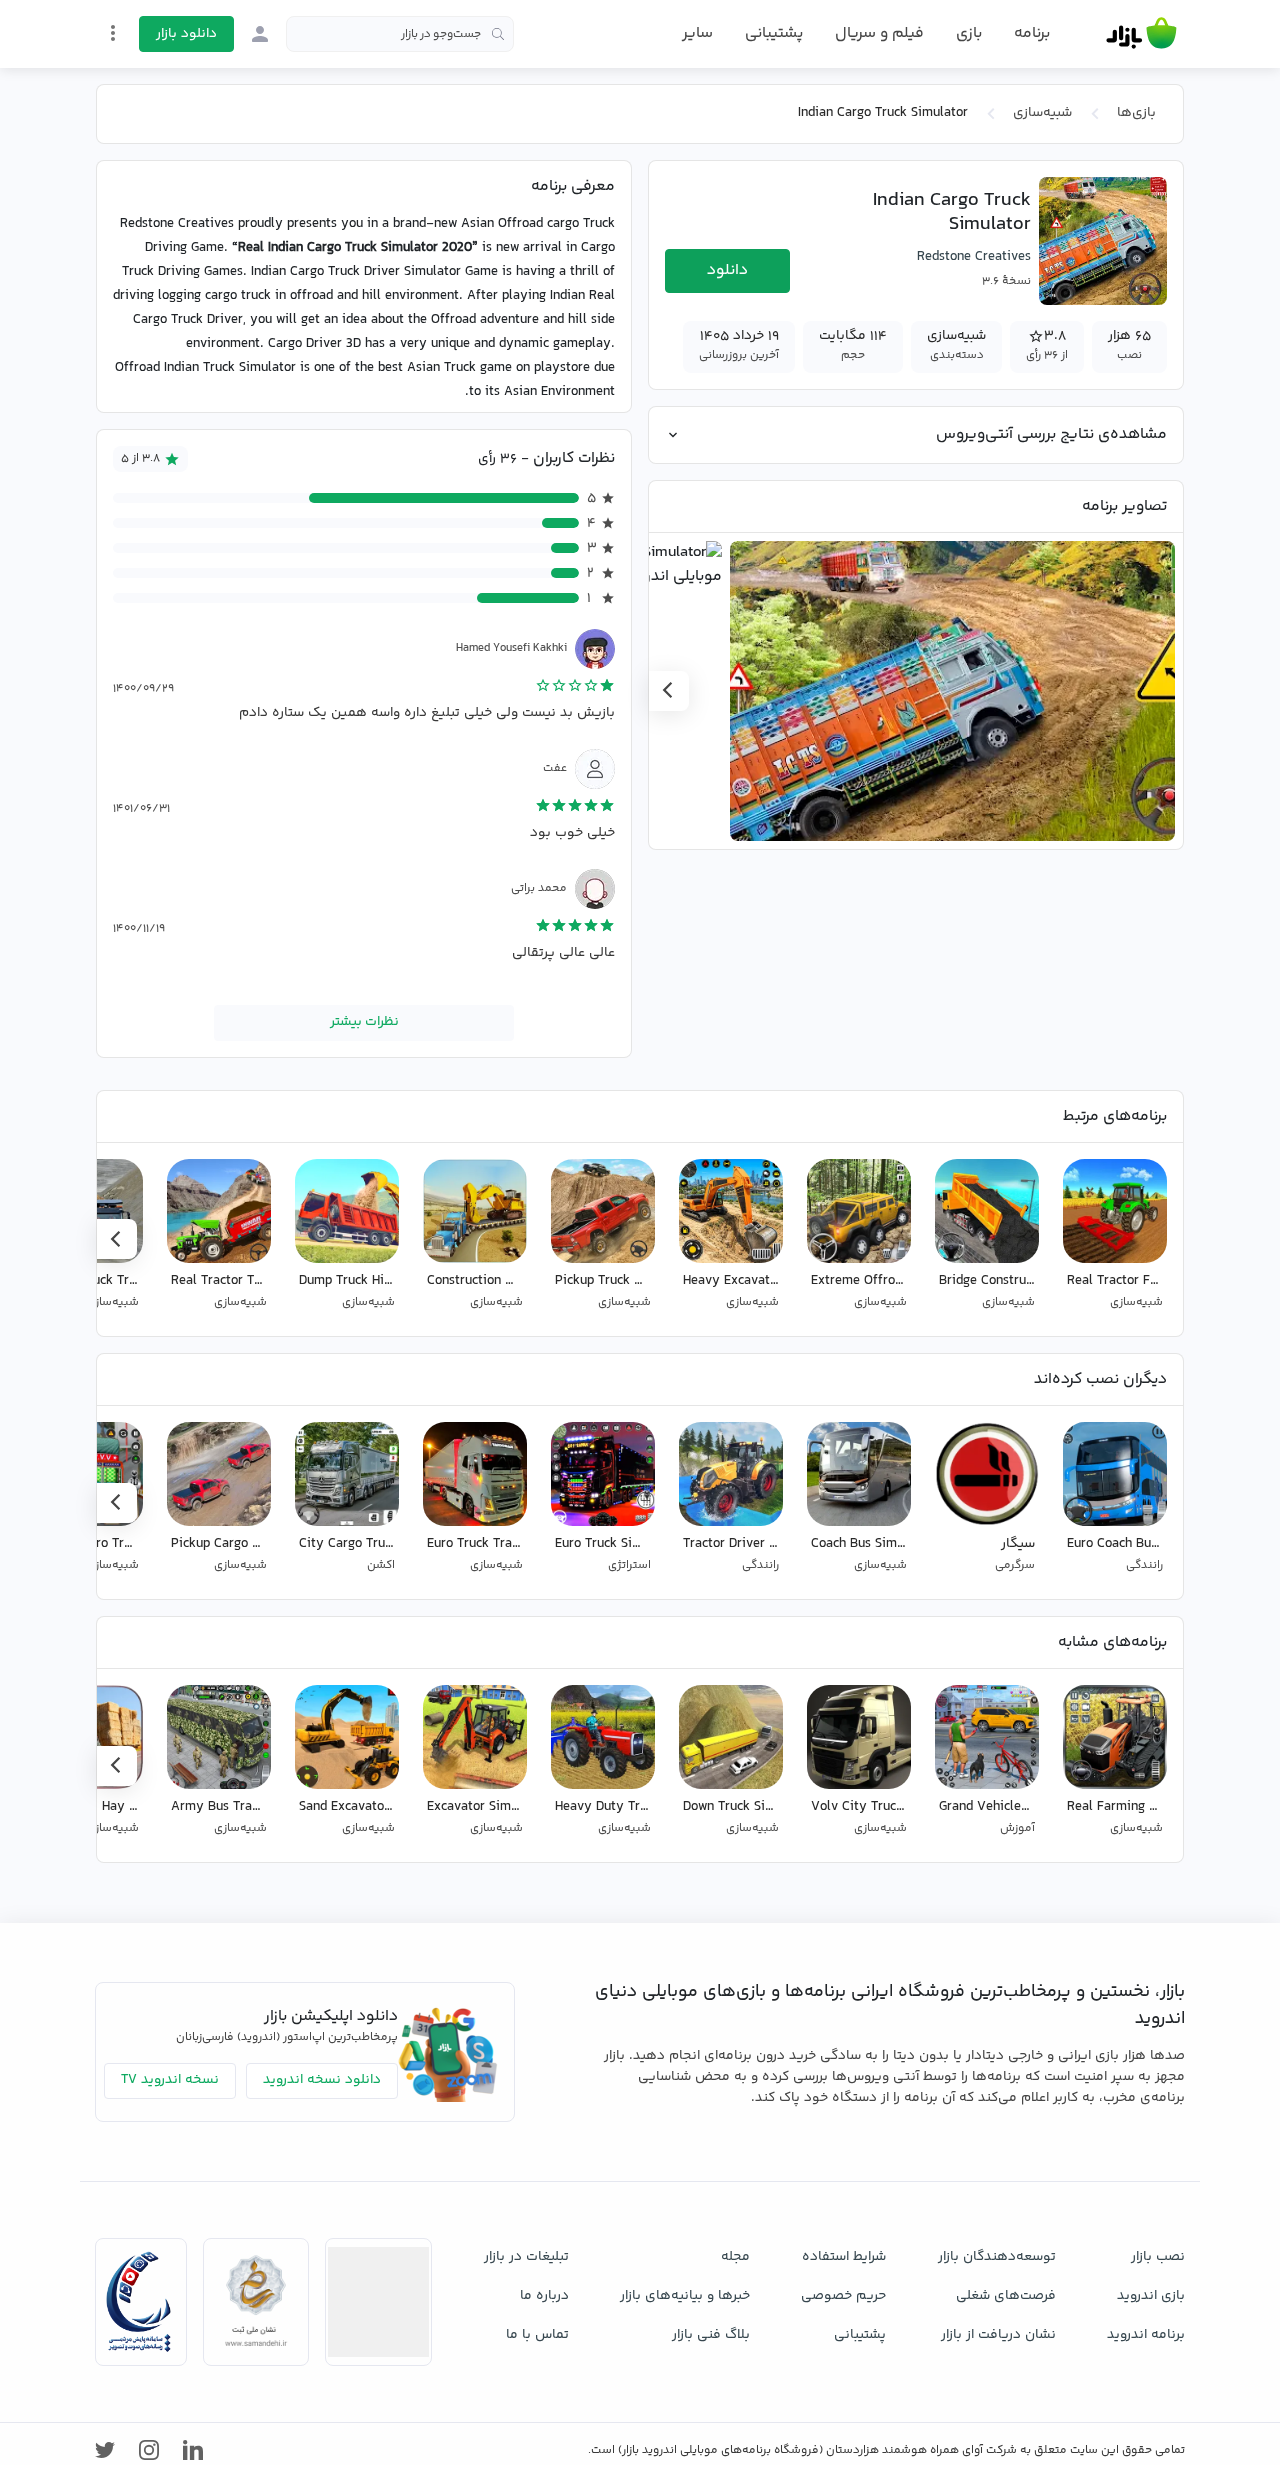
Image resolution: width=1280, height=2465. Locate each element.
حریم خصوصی (843, 2296)
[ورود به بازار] (260, 34)
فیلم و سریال (879, 33)
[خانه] (1141, 34)
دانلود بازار (186, 34)
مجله (735, 2257)
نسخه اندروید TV (170, 2080)
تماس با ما (537, 2335)
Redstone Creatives (974, 257)
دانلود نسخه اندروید (322, 2080)
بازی (969, 34)
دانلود (727, 270)
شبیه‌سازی (1042, 113)
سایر (697, 34)
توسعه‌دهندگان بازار (997, 2257)
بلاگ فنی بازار (711, 2335)
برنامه (1032, 34)
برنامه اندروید (1146, 2335)
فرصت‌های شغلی (1006, 2296)
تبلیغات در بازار (526, 2257)
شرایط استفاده (844, 2257)
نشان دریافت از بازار (998, 2335)
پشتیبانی (774, 33)
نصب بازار (1158, 2257)
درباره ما (544, 2296)
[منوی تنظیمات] (113, 33)
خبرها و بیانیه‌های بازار (685, 2296)
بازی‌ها (1136, 113)
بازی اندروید (1151, 2296)
